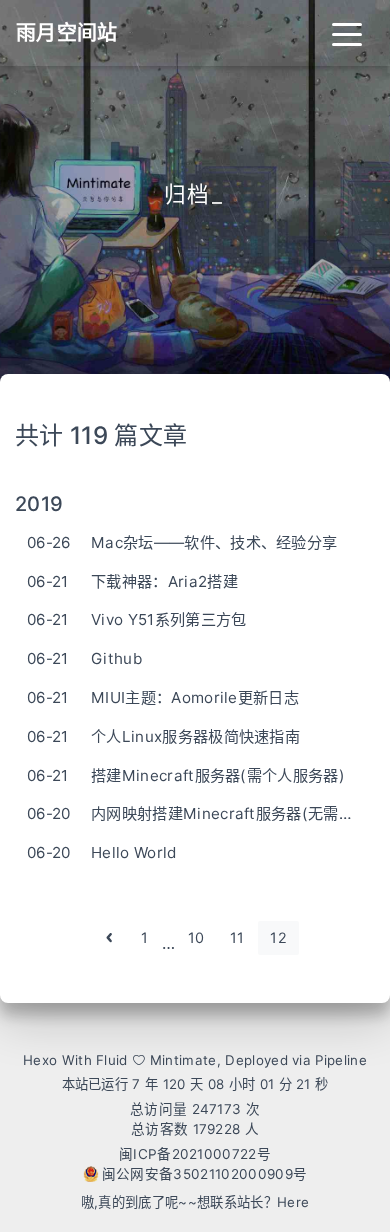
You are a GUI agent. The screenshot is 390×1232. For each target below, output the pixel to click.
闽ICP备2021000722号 (195, 1154)
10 (196, 937)
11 (237, 937)
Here (293, 1202)
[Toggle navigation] (347, 33)
